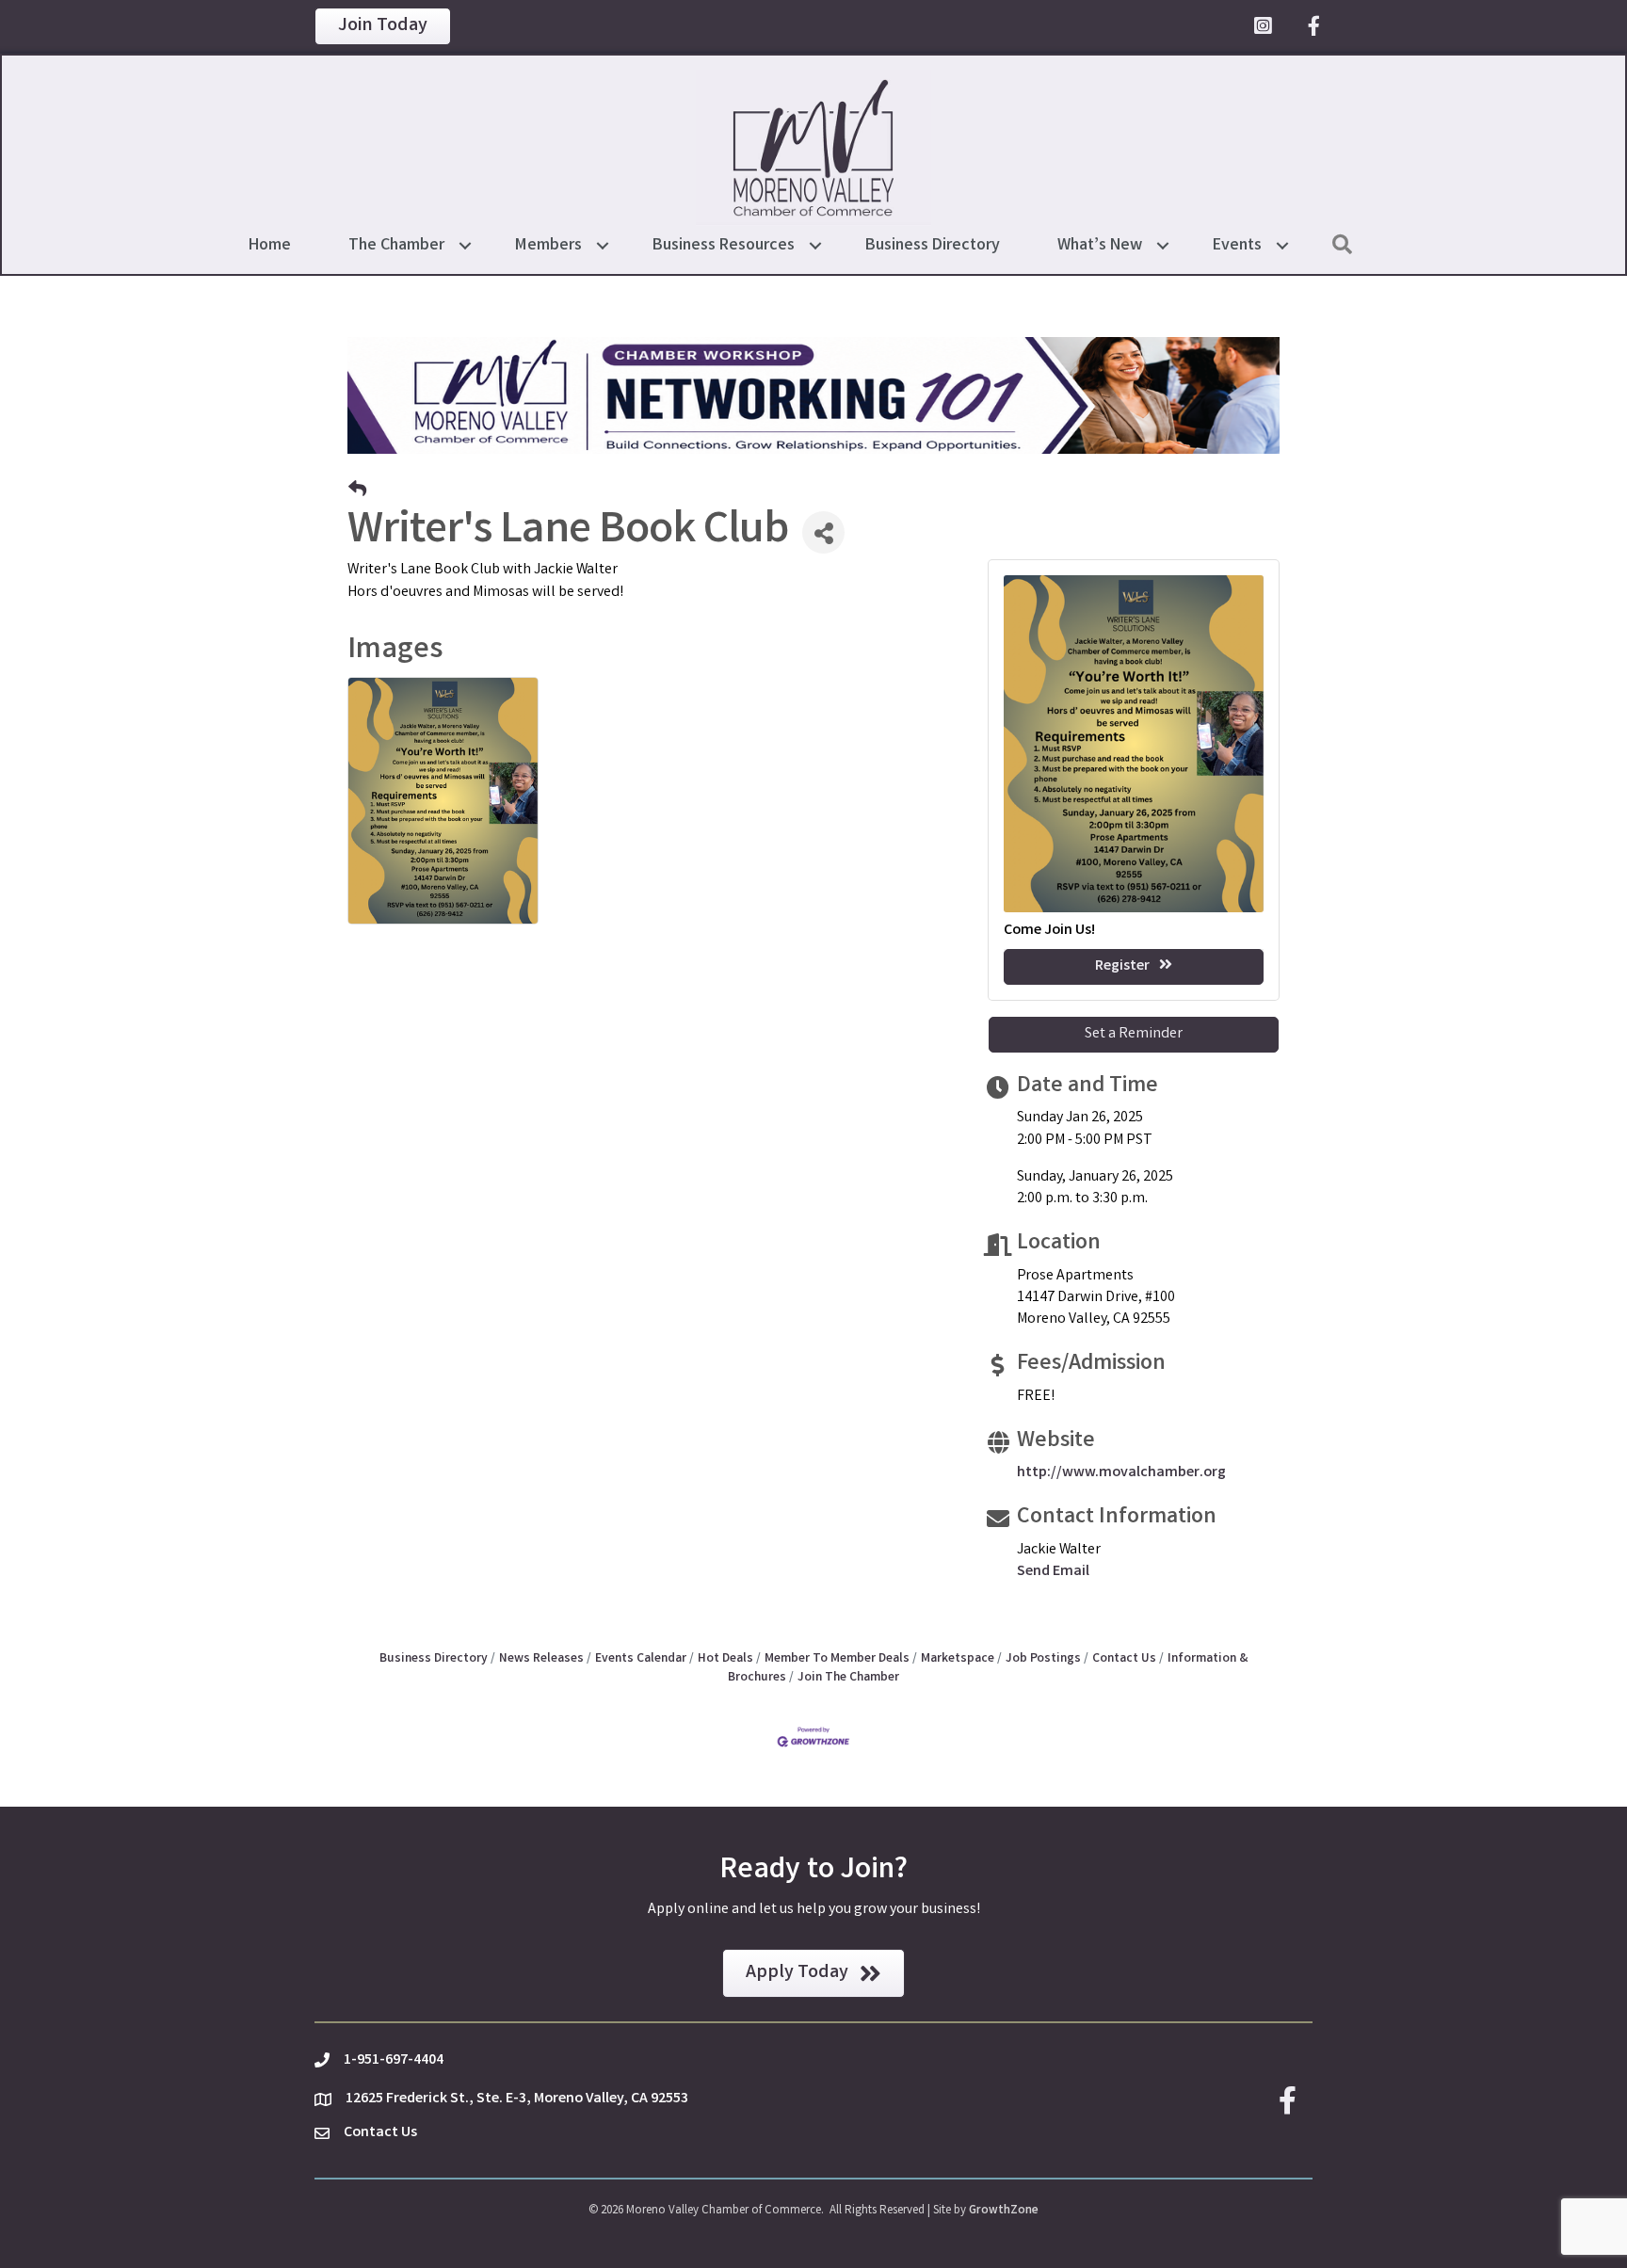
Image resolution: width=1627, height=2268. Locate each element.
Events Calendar (641, 1659)
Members (548, 246)
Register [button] (1122, 966)
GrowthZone (1004, 2211)
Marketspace (958, 1659)
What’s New (1100, 246)
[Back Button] (357, 492)
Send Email (1053, 1572)
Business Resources (724, 246)
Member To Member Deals (837, 1659)
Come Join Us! (1049, 931)
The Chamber (396, 246)
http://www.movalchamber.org (1121, 1473)
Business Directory (933, 246)
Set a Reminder (1134, 1034)
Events (1237, 246)
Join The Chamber (848, 1678)
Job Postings (1043, 1659)
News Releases (541, 1659)
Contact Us (1124, 1659)
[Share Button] (823, 532)
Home (270, 246)
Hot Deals (725, 1659)
